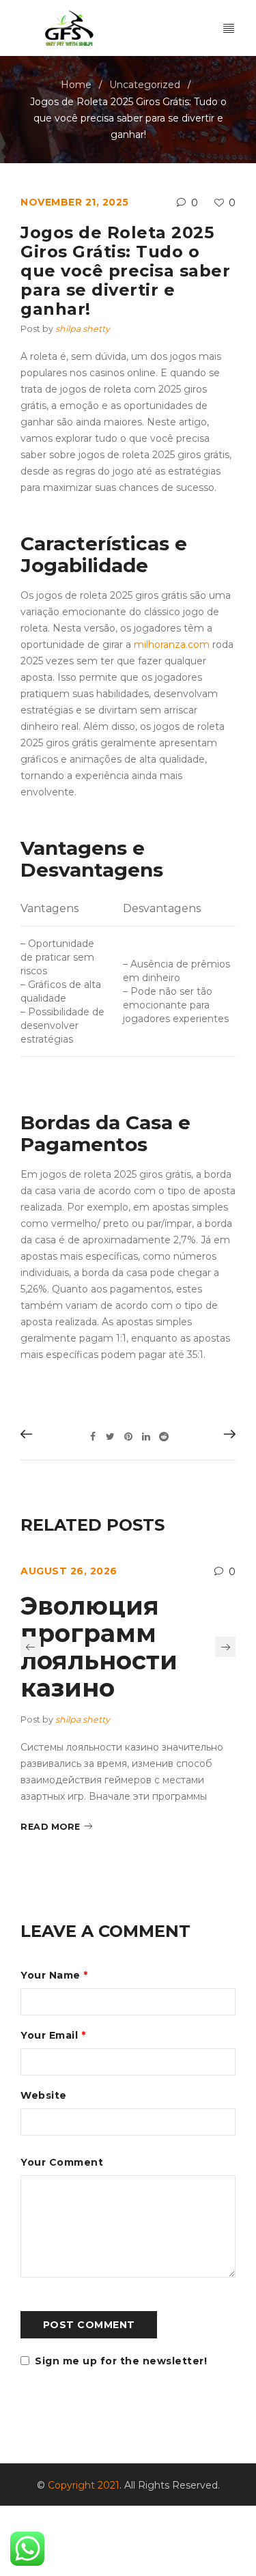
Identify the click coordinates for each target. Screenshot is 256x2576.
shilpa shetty (83, 329)
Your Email (53, 2035)
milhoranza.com (172, 645)
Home (76, 85)
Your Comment (62, 2162)
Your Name (54, 1975)
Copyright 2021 (84, 2485)
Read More (51, 1827)
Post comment (89, 2325)
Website (44, 2095)
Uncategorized (145, 85)
